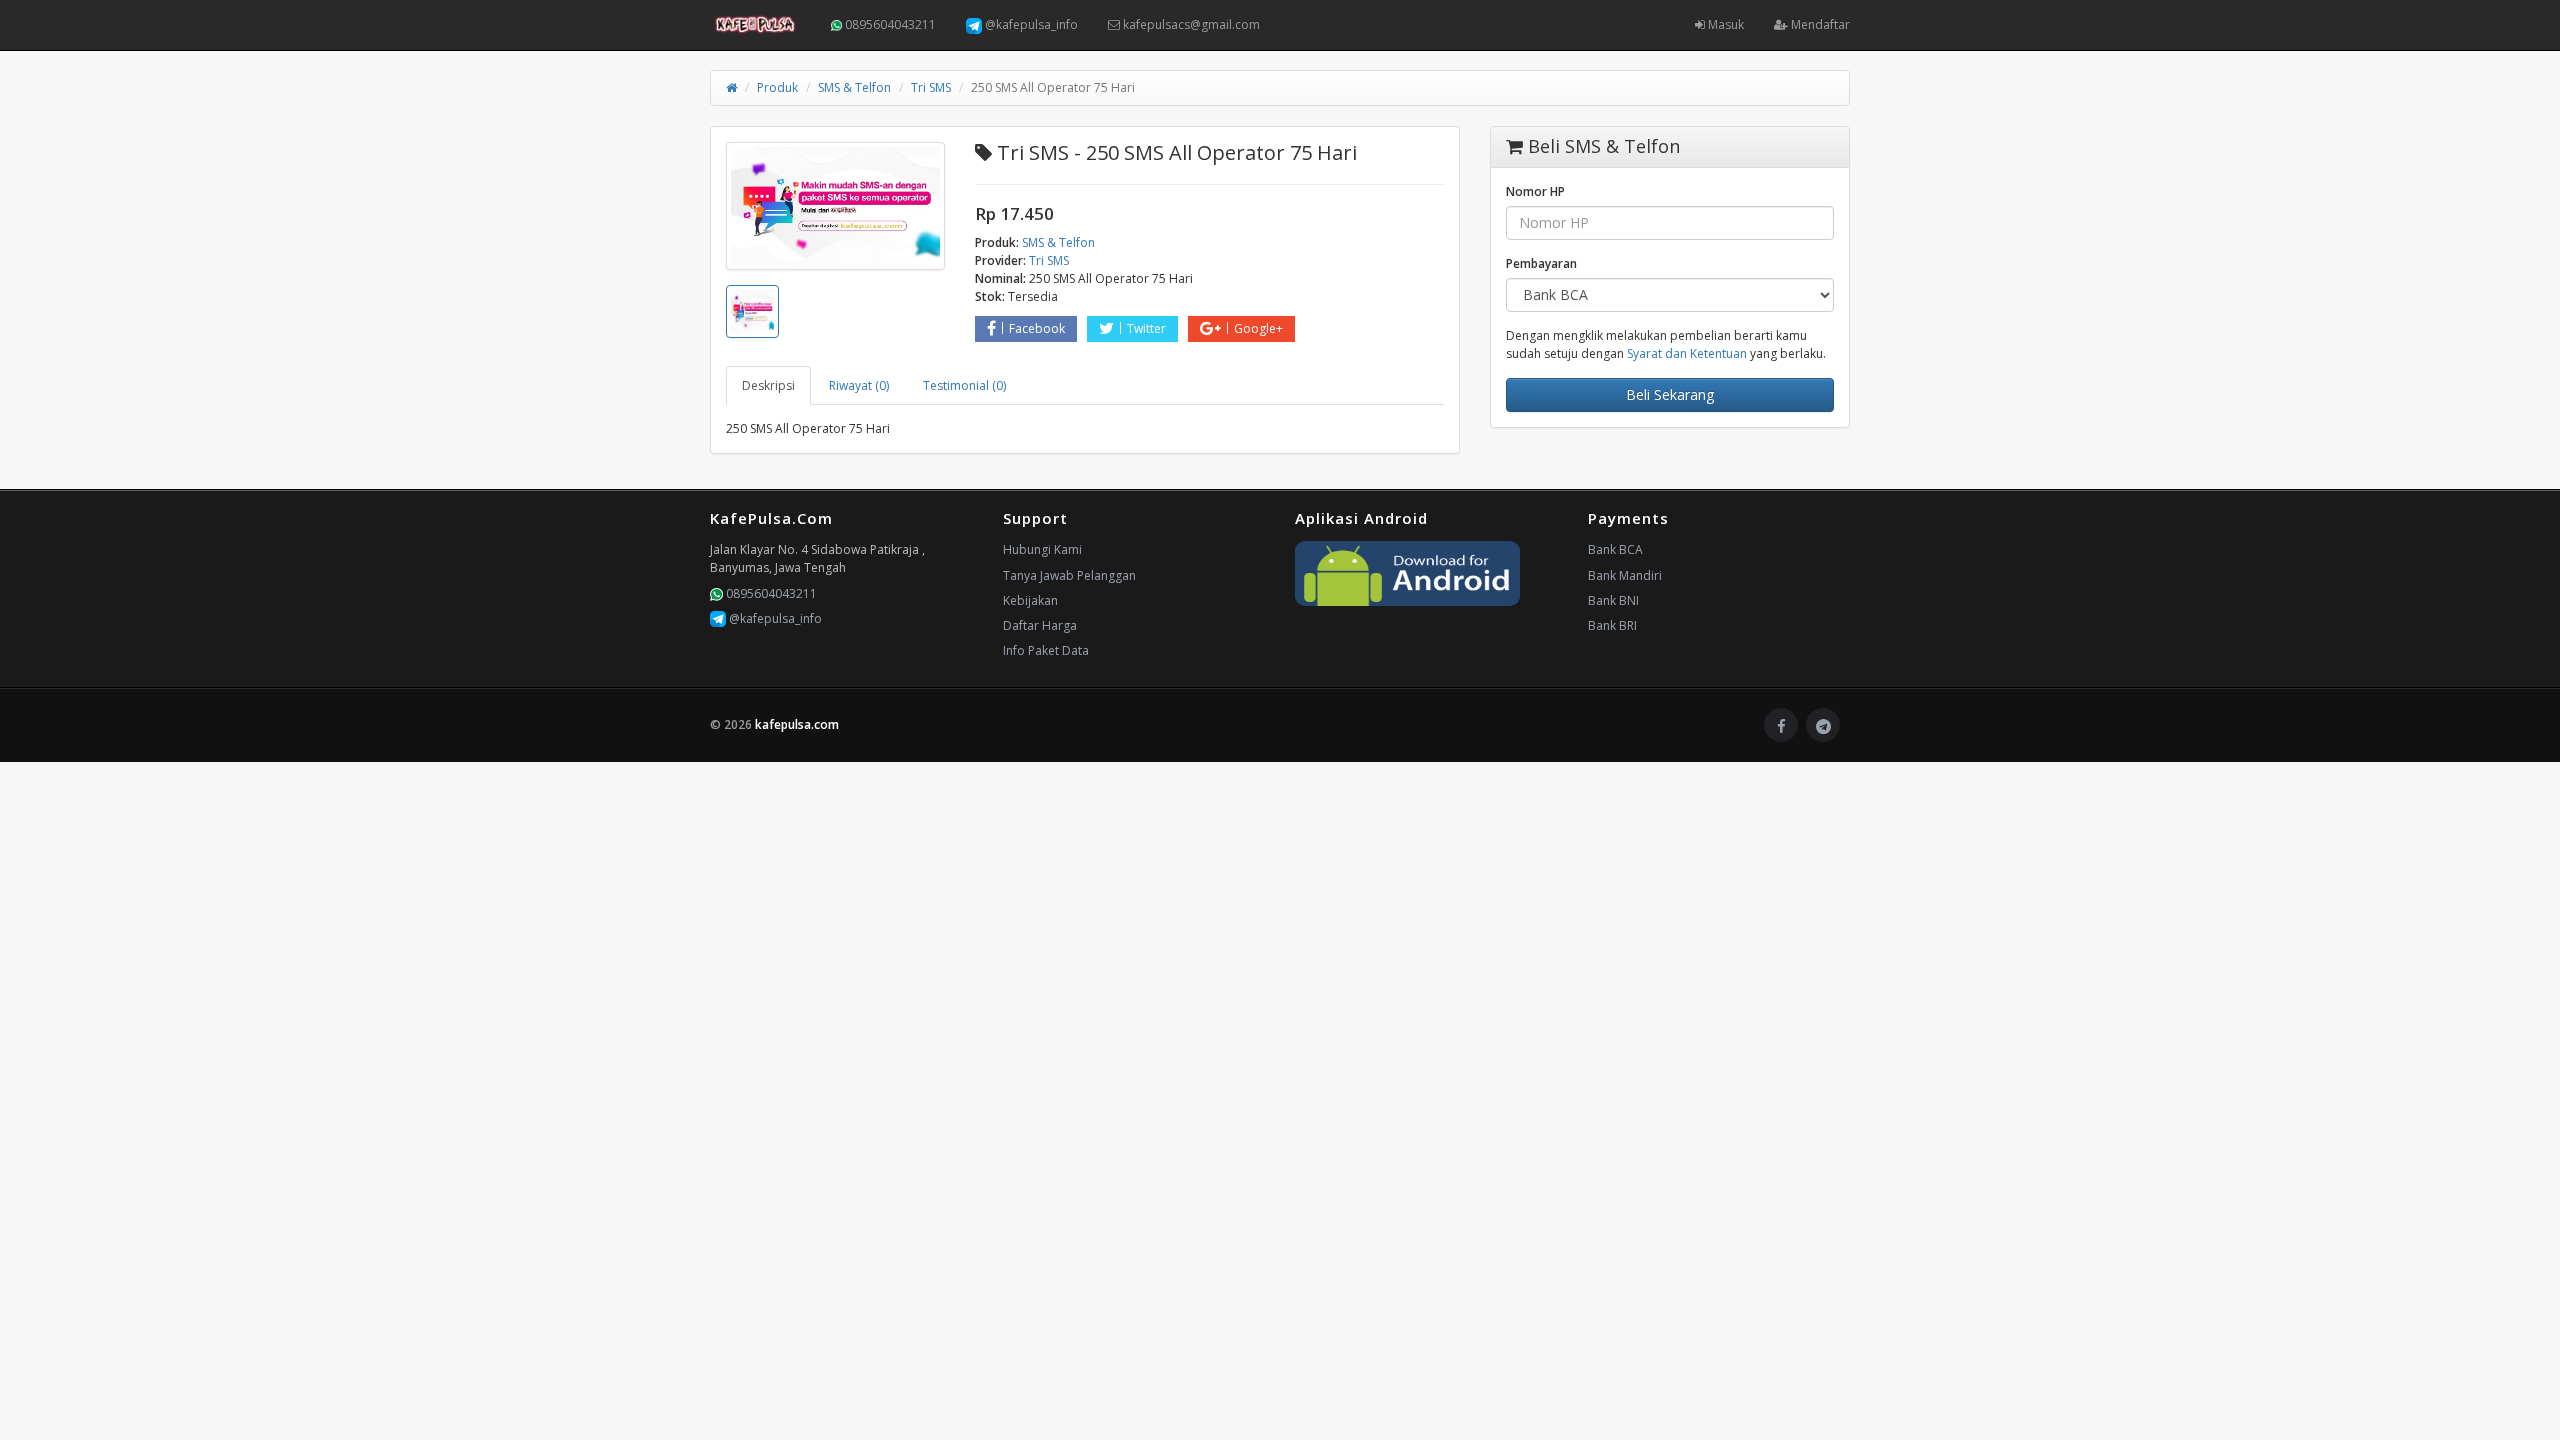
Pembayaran (1541, 263)
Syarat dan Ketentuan (1687, 353)
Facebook (1037, 328)
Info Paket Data (1046, 650)
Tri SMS (931, 87)
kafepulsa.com (797, 724)
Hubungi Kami (1042, 549)
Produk (777, 87)
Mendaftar (1819, 24)
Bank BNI (1613, 600)
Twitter (1146, 328)
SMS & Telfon (854, 87)
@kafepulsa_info (1030, 24)
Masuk (1724, 24)
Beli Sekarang (1670, 394)
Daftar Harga (1040, 625)
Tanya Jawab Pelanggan (1069, 575)
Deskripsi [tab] (768, 385)
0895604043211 (889, 24)
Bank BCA (1615, 549)
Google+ (1258, 328)
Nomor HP (1535, 191)
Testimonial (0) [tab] (964, 385)
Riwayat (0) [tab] (859, 385)
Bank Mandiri (1625, 575)
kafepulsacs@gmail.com (1190, 24)
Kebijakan (1030, 600)
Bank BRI (1612, 625)
